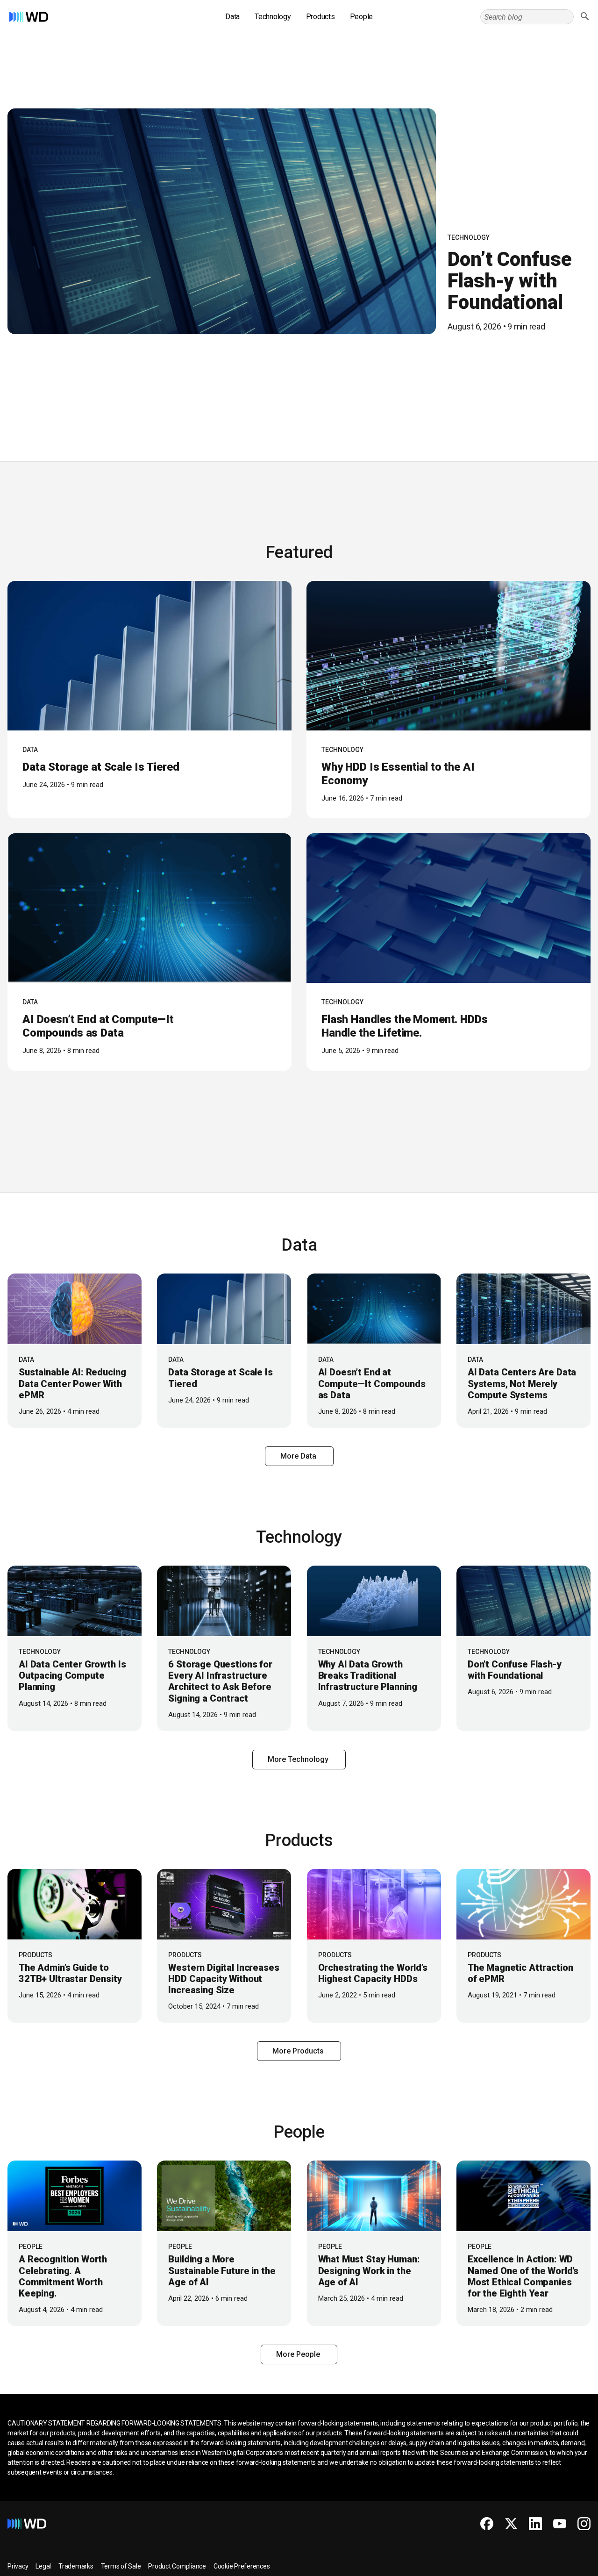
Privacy (18, 2566)
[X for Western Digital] (511, 2524)
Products (320, 17)
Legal (43, 2566)
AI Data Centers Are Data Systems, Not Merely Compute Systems (522, 1383)
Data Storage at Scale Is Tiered (101, 767)
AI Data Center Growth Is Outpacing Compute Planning (72, 1675)
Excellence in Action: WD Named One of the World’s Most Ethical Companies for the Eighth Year (523, 2276)
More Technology (299, 1759)
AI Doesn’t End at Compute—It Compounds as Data (98, 1026)
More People (299, 2354)
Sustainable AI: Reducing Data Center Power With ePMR (72, 1383)
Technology (273, 17)
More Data (299, 1456)
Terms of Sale (121, 2566)
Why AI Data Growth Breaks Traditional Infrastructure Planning (368, 1675)
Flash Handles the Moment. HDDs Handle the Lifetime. (405, 1026)
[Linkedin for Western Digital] (535, 2524)
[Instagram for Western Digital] (584, 2524)
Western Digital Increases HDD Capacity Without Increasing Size (224, 1979)
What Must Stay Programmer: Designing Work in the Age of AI (369, 2270)
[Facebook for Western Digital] (487, 2524)
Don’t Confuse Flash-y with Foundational (509, 281)
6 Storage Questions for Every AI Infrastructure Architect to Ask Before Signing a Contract (220, 1681)
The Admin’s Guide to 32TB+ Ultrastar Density (70, 1973)
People (362, 17)
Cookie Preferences (242, 2566)
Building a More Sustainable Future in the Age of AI (222, 2270)
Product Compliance (177, 2566)
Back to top (556, 2565)
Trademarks (76, 2566)
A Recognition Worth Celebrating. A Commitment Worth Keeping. (63, 2276)
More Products (299, 2051)
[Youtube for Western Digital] (560, 2524)
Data (232, 17)
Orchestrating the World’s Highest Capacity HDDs (373, 1973)
